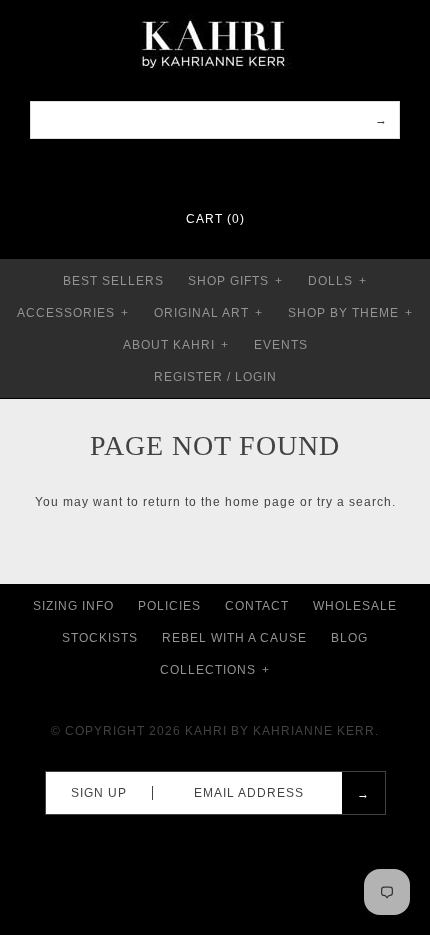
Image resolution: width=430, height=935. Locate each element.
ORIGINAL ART (208, 313)
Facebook (176, 170)
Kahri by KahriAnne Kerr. (282, 731)
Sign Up (99, 793)
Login (256, 377)
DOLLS (337, 281)
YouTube (254, 170)
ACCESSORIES (73, 313)
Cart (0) (215, 219)
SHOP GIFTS (235, 281)
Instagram (228, 170)
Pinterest (202, 170)
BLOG (349, 638)
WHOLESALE (355, 606)
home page (260, 502)
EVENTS (281, 345)
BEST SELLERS (113, 281)
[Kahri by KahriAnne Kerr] (215, 14)
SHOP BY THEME (350, 313)
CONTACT (257, 606)
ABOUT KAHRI (176, 345)
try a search (354, 502)
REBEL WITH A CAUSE (234, 638)
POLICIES (169, 606)
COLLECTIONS (215, 670)
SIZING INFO (73, 606)
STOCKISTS (100, 638)
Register (188, 377)
